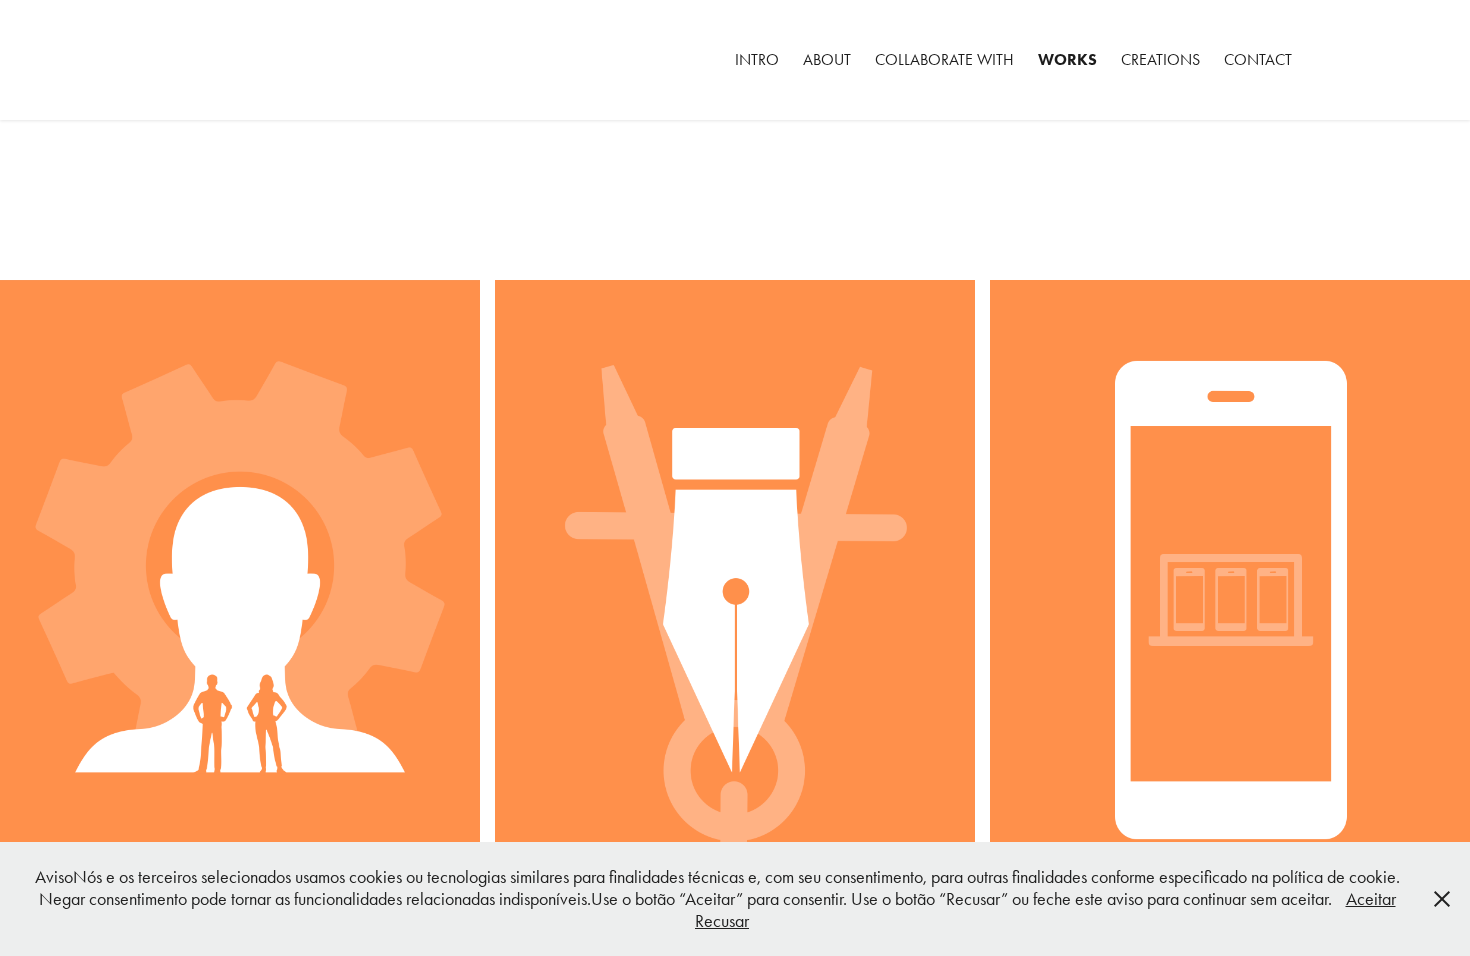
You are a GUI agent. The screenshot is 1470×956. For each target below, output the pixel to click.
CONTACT (1258, 59)
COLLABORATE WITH (944, 59)
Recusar (722, 921)
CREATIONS (1160, 59)
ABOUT (827, 59)
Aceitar (1371, 899)
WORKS (1067, 59)
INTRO (757, 59)
